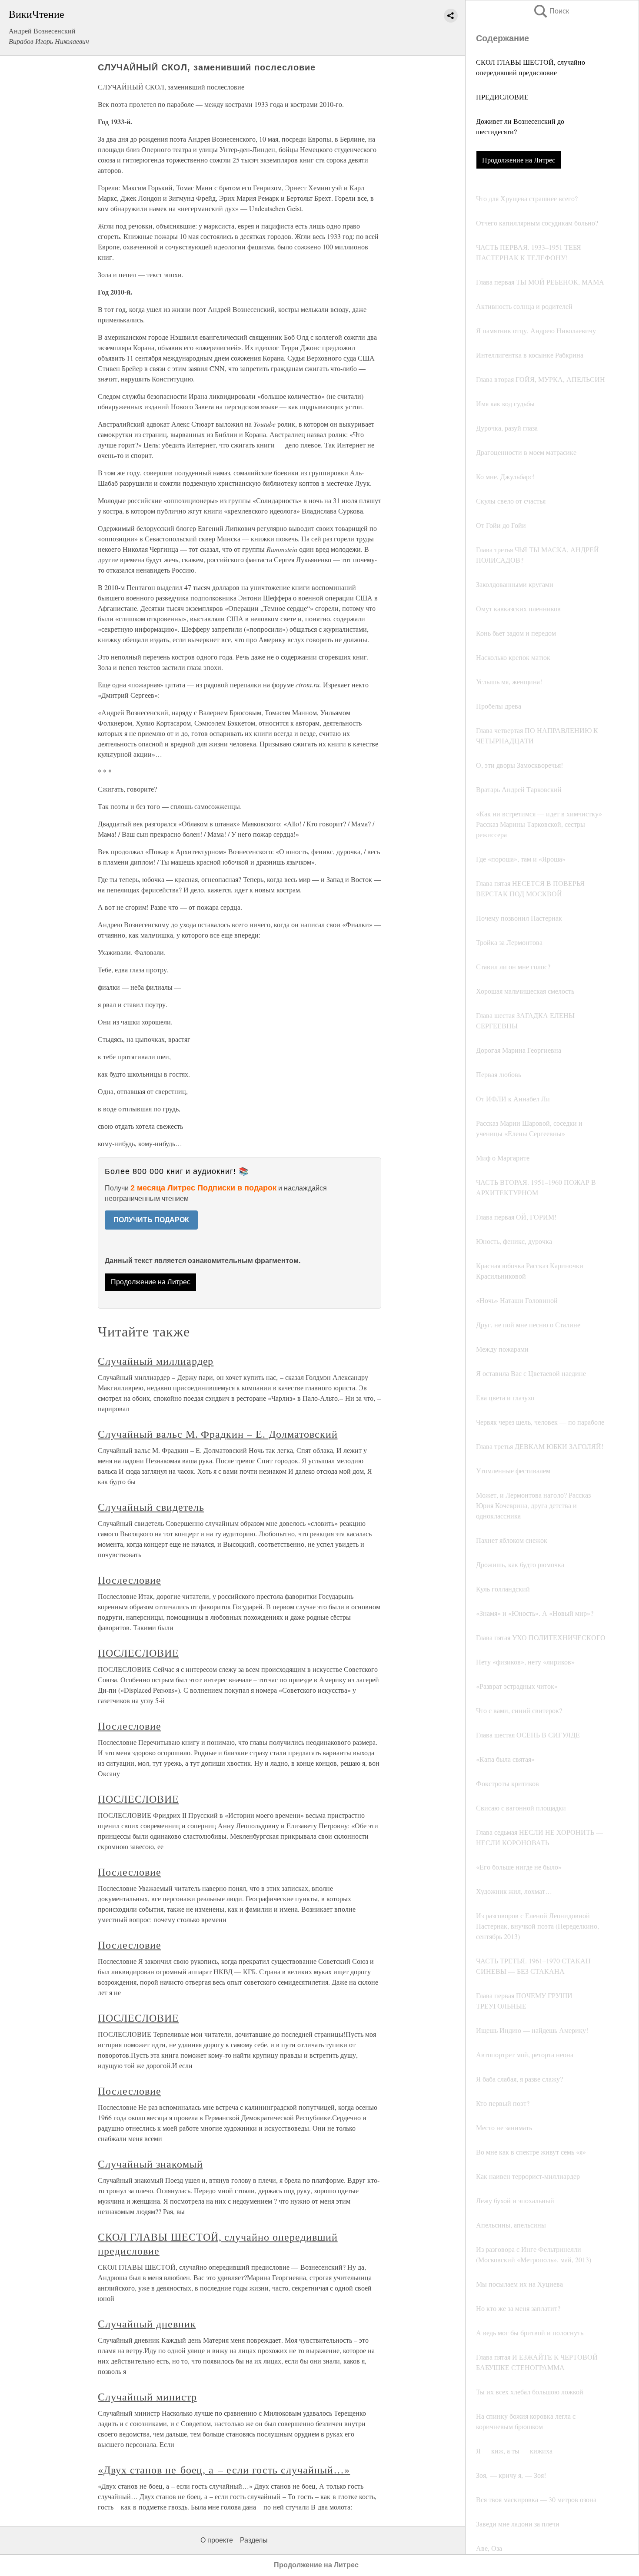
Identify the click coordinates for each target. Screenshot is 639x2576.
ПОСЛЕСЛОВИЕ (138, 1653)
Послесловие (130, 1580)
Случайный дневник (147, 2324)
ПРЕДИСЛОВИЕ (502, 97)
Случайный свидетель (151, 1507)
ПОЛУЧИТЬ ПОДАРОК (151, 1220)
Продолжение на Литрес (519, 160)
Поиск (551, 11)
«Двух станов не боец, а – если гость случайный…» (224, 2470)
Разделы (254, 2540)
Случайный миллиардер (156, 1361)
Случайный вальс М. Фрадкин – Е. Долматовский (218, 1434)
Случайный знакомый (150, 2164)
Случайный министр (147, 2397)
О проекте (217, 2540)
